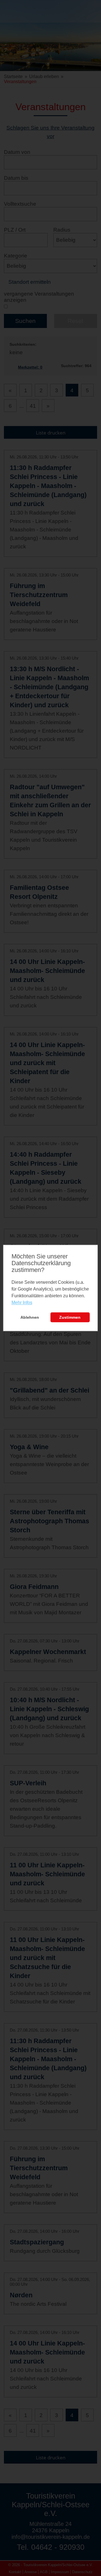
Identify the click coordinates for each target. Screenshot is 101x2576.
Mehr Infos (22, 1303)
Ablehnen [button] (30, 1317)
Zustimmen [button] (70, 1317)
